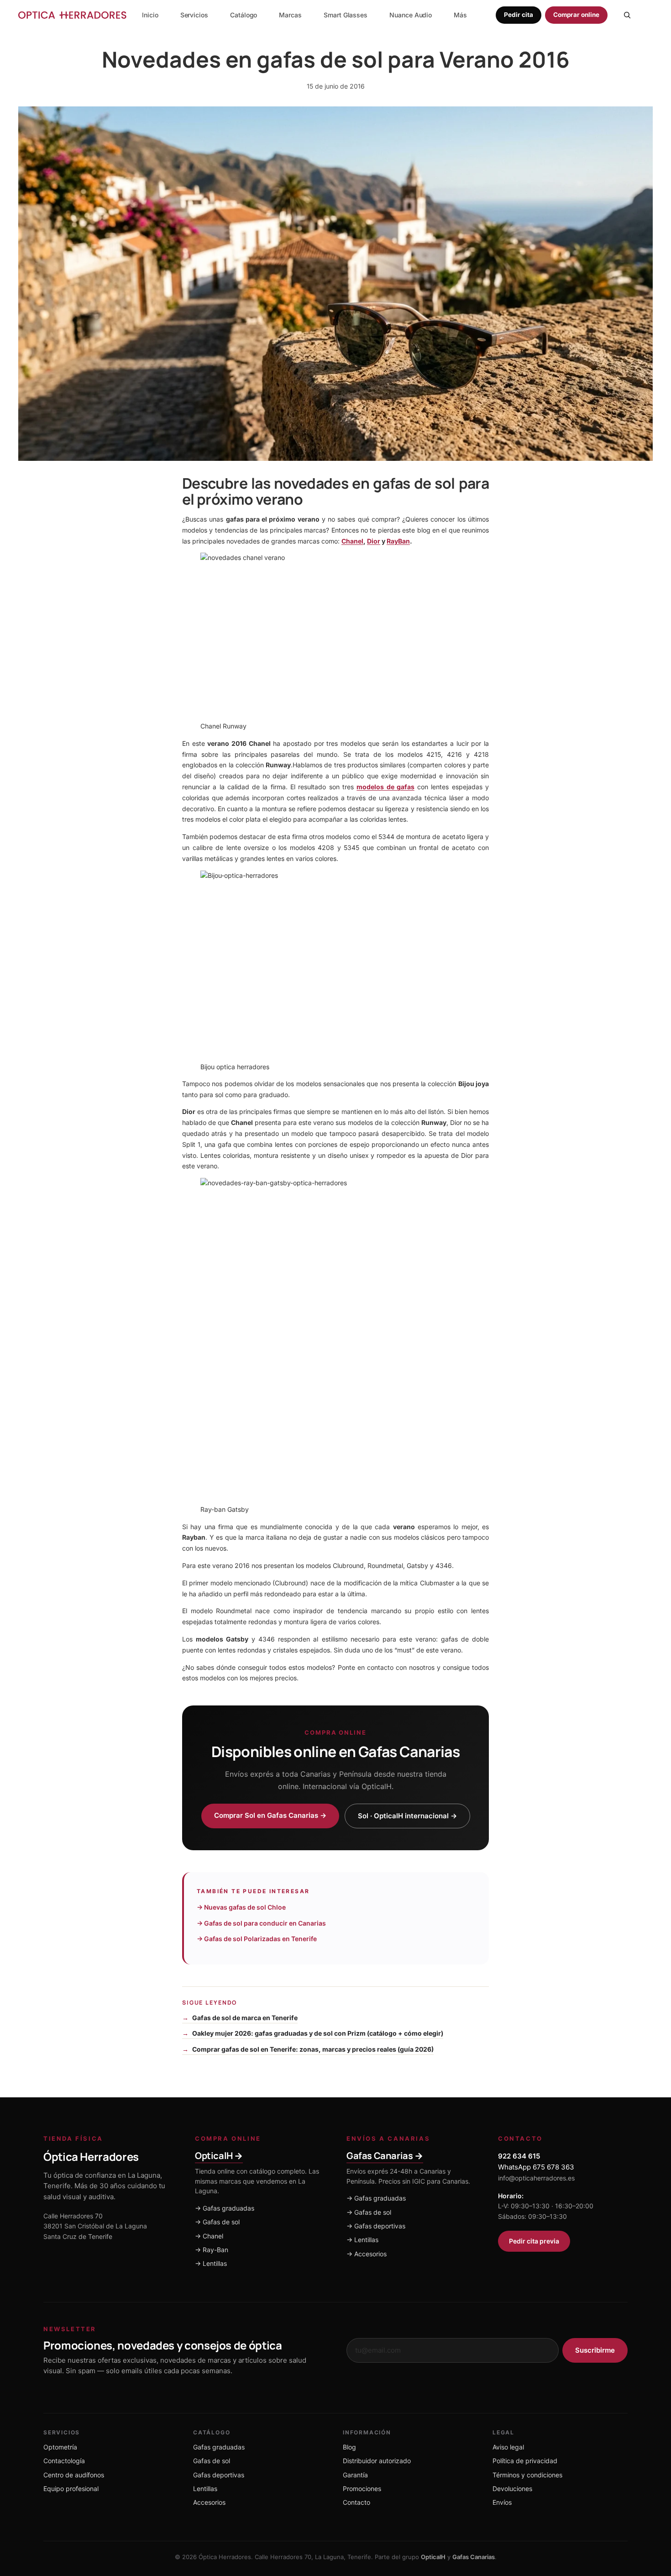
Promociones (362, 2489)
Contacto (356, 2502)
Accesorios (209, 2502)
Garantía (355, 2475)
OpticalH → (219, 2156)
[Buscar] (627, 15)
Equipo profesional (71, 2489)
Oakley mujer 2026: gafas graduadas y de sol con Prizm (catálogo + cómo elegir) (318, 2033)
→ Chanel (209, 2236)
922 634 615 (519, 2156)
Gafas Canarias (474, 2557)
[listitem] (460, 15)
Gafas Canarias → (385, 2156)
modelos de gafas (385, 787)
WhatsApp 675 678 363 (536, 2167)
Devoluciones (512, 2489)
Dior (374, 541)
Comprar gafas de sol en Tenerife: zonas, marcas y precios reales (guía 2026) (313, 2049)
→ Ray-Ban (212, 2250)
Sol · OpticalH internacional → (407, 1816)
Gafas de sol (212, 2461)
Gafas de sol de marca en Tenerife (245, 2018)
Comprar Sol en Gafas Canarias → (270, 1815)
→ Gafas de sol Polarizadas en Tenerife (257, 1939)
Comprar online (576, 15)
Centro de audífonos (74, 2475)
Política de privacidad (525, 2461)
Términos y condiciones (527, 2475)
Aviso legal (508, 2447)
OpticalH (433, 2557)
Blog (349, 2447)
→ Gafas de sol (217, 2222)
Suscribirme (595, 2350)
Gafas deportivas (219, 2475)
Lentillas (205, 2489)
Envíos (502, 2502)
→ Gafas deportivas (376, 2226)
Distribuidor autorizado (377, 2461)
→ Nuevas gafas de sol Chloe (241, 1907)
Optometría (60, 2447)
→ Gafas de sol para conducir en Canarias (261, 1923)
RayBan (398, 541)
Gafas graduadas (219, 2447)
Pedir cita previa (534, 2241)
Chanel (352, 541)
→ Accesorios (367, 2254)
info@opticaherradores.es (536, 2178)
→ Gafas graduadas (225, 2208)
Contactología (64, 2461)
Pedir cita (518, 15)
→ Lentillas (211, 2263)
